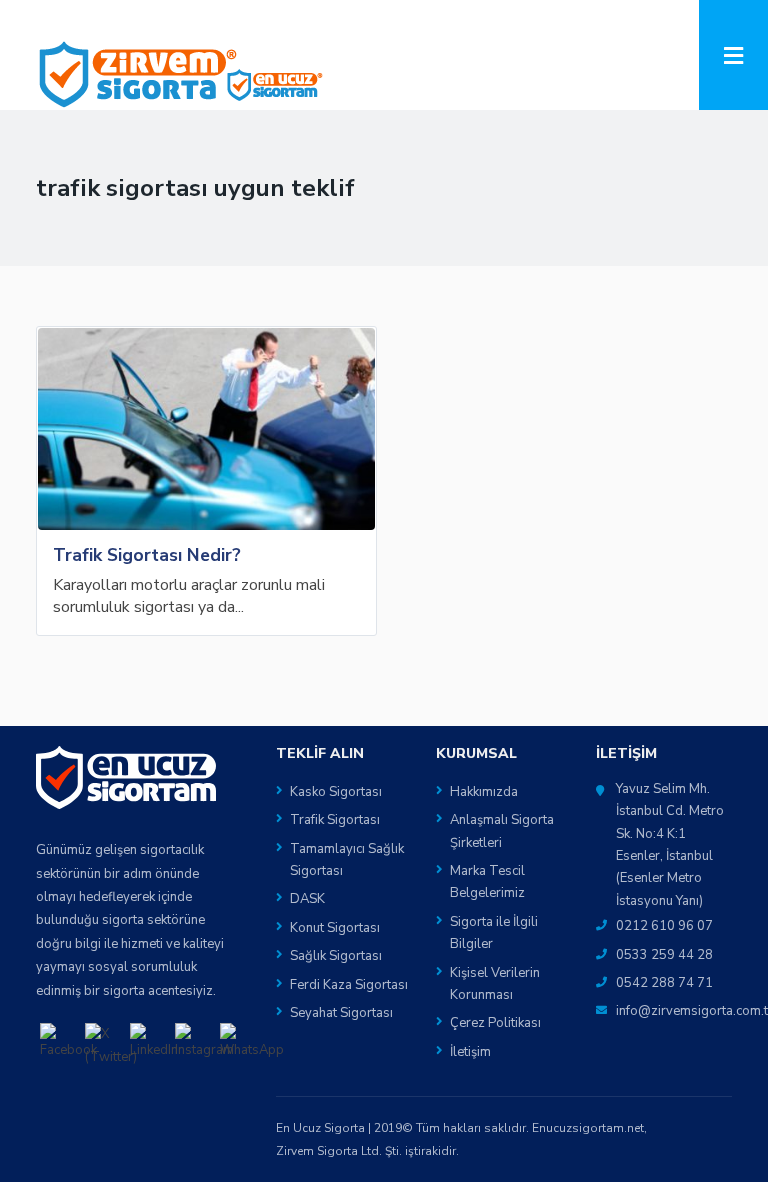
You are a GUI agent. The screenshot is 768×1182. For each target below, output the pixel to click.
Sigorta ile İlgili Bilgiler (494, 933)
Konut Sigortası (335, 928)
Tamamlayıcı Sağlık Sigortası (347, 860)
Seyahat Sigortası (341, 1013)
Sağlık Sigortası (336, 956)
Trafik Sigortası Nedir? (147, 555)
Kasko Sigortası (336, 792)
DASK (307, 899)
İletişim (470, 1052)
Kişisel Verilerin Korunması (495, 984)
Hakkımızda (484, 792)
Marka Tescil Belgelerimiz (487, 882)
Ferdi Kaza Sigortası (349, 985)
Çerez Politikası (495, 1023)
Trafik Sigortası (335, 820)
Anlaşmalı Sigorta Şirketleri (502, 831)
